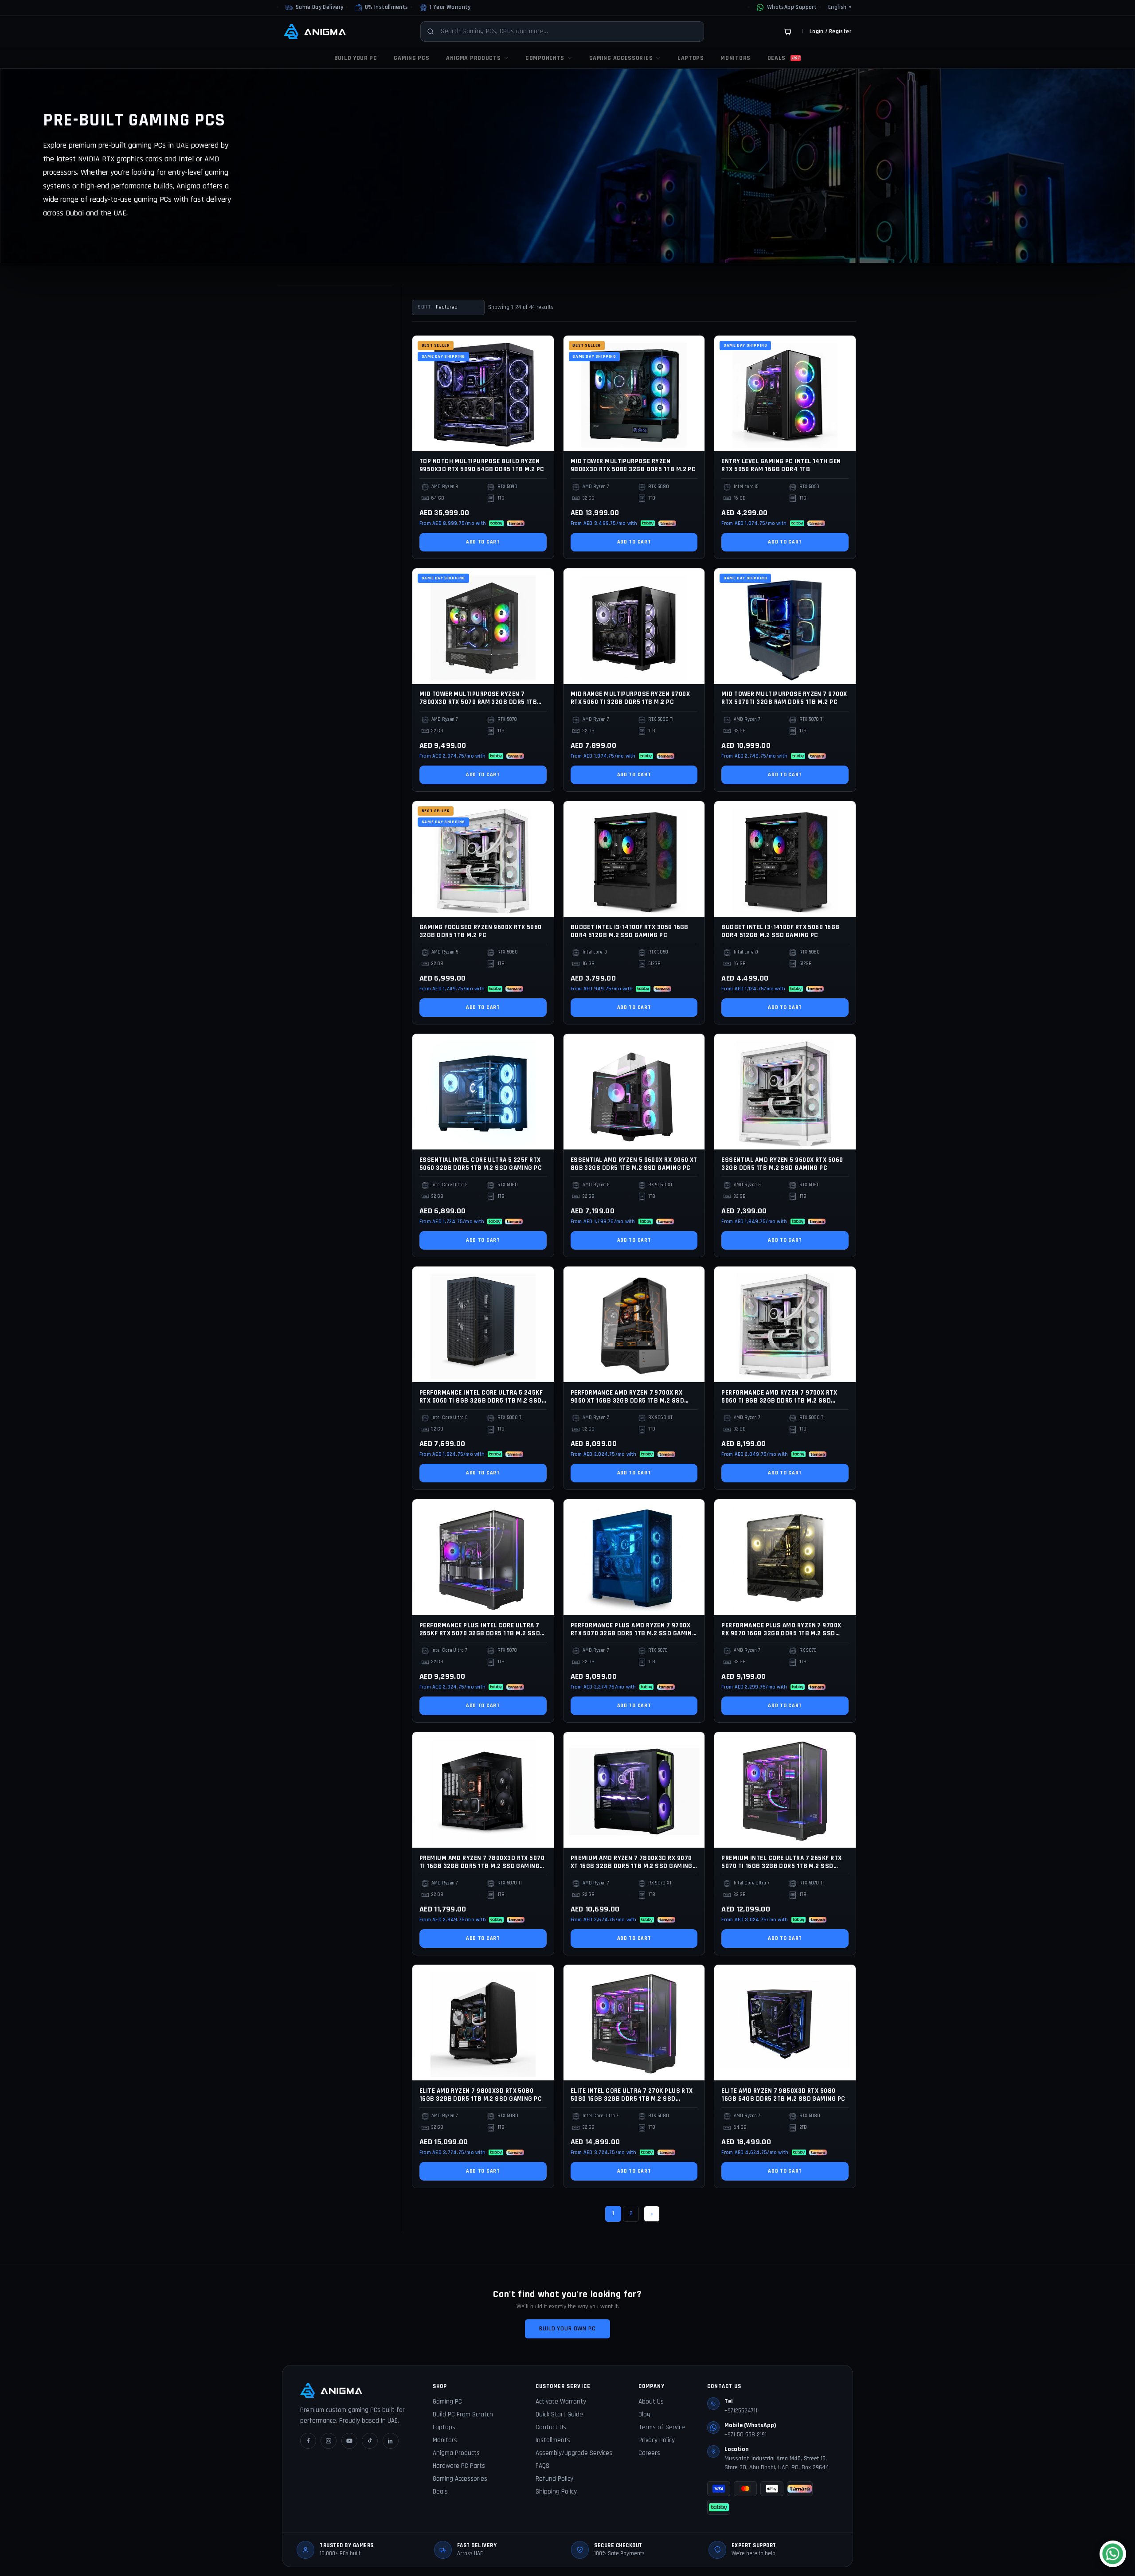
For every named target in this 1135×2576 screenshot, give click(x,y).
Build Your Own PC (567, 2329)
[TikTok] (370, 2441)
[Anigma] (315, 31)
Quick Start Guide (559, 2414)
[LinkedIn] (391, 2441)
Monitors (445, 2440)
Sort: (425, 307)
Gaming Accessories (460, 2479)
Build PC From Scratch (463, 2414)
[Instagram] (329, 2441)
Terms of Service (662, 2427)
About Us (651, 2402)
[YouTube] (349, 2441)
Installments (553, 2440)
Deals (440, 2492)
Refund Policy (554, 2479)
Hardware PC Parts (459, 2466)
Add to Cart (483, 542)
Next (652, 2214)
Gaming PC (447, 2402)
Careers (649, 2453)
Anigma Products (456, 2453)
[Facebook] (308, 2441)
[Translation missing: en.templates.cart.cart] (787, 31)
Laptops (444, 2427)
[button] (381, 8)
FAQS (542, 2466)
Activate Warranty (561, 2402)
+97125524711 (741, 2411)
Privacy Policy (657, 2440)
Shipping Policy (556, 2492)
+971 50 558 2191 (746, 2435)
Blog (644, 2414)
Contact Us (551, 2427)
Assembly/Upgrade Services (574, 2453)
